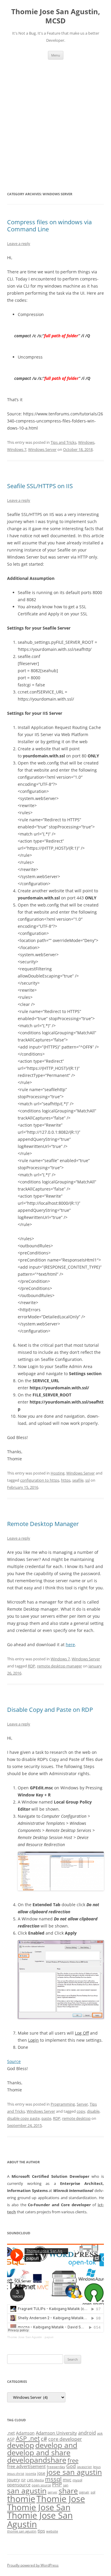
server (53, 2492)
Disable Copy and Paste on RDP (50, 1710)
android (87, 2433)
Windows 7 (17, 449)
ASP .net (28, 2438)
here (70, 1645)
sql (93, 2492)
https (66, 1480)
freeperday (56, 2467)
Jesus (97, 2467)
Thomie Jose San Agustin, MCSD (56, 16)
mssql (53, 2479)
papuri (49, 2337)
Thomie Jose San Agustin (25, 2337)
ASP (11, 2439)
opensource (19, 2485)
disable (93, 2111)
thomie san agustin (22, 2531)
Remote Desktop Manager (43, 1524)
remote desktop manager (59, 1666)
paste (46, 2118)
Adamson (25, 2433)
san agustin (27, 2490)
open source (41, 2485)
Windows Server (42, 449)
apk (100, 2433)
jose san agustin (74, 2472)
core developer (65, 2439)
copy (81, 2111)
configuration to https (40, 1480)
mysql (77, 2480)
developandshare (37, 2460)
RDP (32, 1666)
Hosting (58, 1473)
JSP (23, 2480)
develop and (56, 2445)
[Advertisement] (55, 118)
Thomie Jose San (39, 2507)
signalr (84, 2492)
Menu (56, 55)
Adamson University (56, 2433)
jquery (13, 2480)
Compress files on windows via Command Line (49, 226)
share (68, 2491)
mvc (67, 2480)
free (73, 2460)
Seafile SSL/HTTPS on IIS (40, 486)
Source (14, 2061)
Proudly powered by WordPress (33, 2565)
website (52, 2531)
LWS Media (35, 2480)
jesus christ (16, 2474)
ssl (87, 1480)
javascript (84, 2467)
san (66, 2485)
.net (11, 2433)
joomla (31, 2474)
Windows (86, 442)
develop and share (39, 2452)
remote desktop (76, 2118)
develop (21, 2445)
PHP (57, 2484)
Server (82, 2104)
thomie (21, 2499)
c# (44, 2439)
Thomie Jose (61, 2499)
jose (41, 2473)
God (71, 2466)
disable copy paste (23, 2118)
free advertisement (26, 2466)
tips (41, 2531)
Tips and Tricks (63, 442)
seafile (78, 1480)
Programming (63, 2104)
